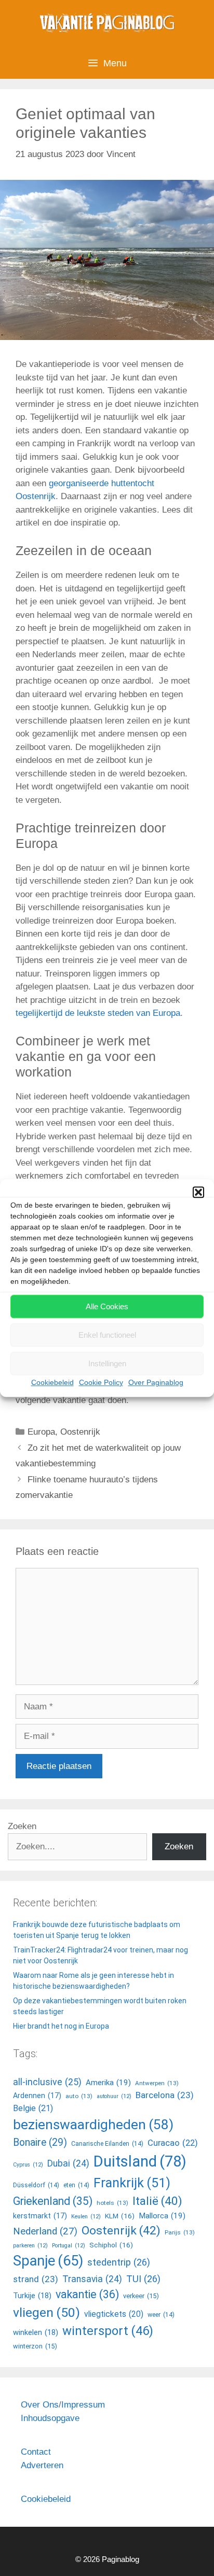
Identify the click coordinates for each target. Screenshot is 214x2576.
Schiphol (111, 2245)
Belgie (33, 2108)
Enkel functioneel (107, 1335)
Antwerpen (157, 2083)
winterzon (35, 2346)
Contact (36, 2452)
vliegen (46, 2312)
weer (161, 2315)
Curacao (173, 2143)
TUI (143, 2279)
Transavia (92, 2279)
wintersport (108, 2331)
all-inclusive (47, 2082)
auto (79, 2096)
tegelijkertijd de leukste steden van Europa (98, 1013)
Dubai (68, 2163)
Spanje (48, 2261)
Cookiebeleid (52, 1382)
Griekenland (53, 2201)
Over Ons (40, 2405)
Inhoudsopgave (50, 2418)
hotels (112, 2203)
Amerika (108, 2083)
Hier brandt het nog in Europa (61, 2026)
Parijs (180, 2232)
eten (76, 2185)
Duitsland (140, 2161)
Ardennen (37, 2096)
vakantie (87, 2294)
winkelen (36, 2332)
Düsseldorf (36, 2185)
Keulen (86, 2217)
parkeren (30, 2246)
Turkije (32, 2296)
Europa (41, 1432)
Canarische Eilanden (107, 2144)
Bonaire (40, 2142)
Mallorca (162, 2216)
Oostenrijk (80, 1432)
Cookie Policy (101, 1382)
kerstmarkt (40, 2216)
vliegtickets (114, 2314)
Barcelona (165, 2095)
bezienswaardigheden (93, 2125)
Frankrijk (132, 2183)
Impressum (83, 2405)
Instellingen (107, 1363)
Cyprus (28, 2165)
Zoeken (22, 1826)
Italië (157, 2201)
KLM (120, 2216)
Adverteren (42, 2465)
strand (36, 2279)
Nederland (45, 2231)
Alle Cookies (107, 1306)
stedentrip (119, 2262)
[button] (198, 1192)
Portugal (69, 2246)
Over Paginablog (156, 1382)
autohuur (114, 2096)
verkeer (141, 2296)
